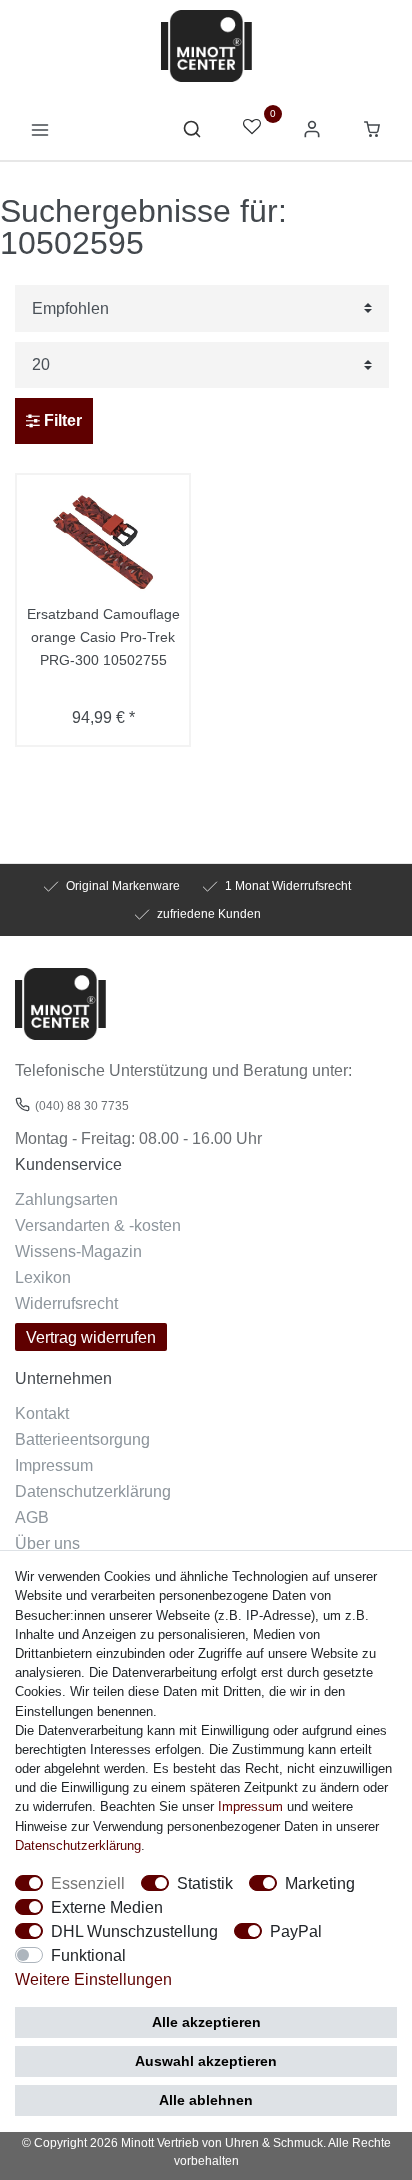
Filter (61, 420)
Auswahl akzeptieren (206, 2061)
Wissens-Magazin (78, 1251)
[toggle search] (192, 134)
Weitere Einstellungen (93, 1979)
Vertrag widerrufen (91, 1337)
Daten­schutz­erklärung (78, 1845)
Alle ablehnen (206, 2100)
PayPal (296, 1931)
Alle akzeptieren (206, 2022)
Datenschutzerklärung (93, 1491)
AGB (32, 1517)
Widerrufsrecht (66, 1303)
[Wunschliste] (252, 128)
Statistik (205, 1883)
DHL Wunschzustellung (134, 1931)
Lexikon (43, 1277)
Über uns (47, 1543)
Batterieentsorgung (82, 1439)
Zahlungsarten (66, 1199)
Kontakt (42, 1413)
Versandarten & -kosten (98, 1225)
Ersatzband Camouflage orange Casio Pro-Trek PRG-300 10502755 (103, 637)
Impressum (54, 1465)
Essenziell (88, 1883)
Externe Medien (107, 1907)
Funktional (88, 1955)
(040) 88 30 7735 (82, 1105)
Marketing (320, 1883)
